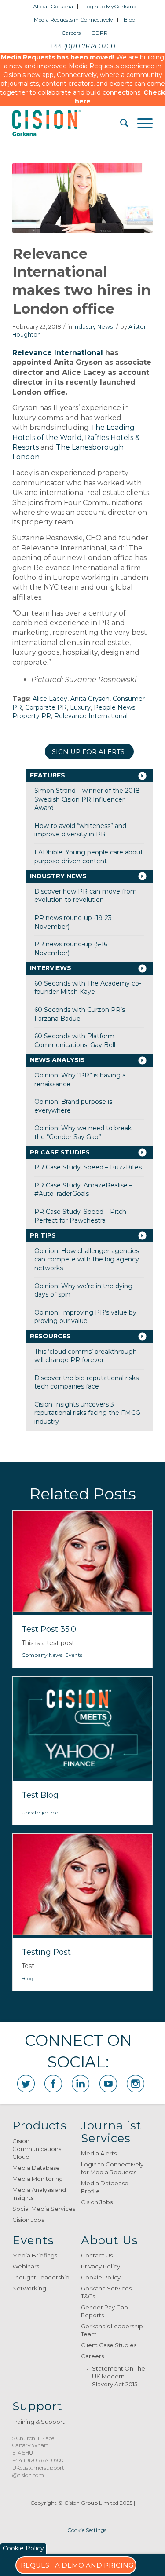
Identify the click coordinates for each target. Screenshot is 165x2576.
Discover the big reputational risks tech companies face (86, 1382)
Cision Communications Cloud (37, 2149)
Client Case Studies (109, 2345)
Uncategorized (40, 1812)
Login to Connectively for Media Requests (112, 2168)
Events (74, 1655)
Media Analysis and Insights (39, 2194)
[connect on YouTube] (108, 2084)
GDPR (99, 33)
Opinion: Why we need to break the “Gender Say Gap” (83, 1132)
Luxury (80, 707)
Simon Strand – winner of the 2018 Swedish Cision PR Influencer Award (87, 799)
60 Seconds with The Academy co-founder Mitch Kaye (88, 988)
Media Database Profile (105, 2187)
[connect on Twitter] (26, 2084)
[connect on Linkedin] (81, 2084)
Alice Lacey (50, 699)
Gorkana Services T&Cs (106, 2292)
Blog (130, 20)
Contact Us (97, 2255)
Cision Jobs (28, 2220)
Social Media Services (44, 2209)
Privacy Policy (101, 2266)
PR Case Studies (60, 1152)
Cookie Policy (101, 2277)
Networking (29, 2288)
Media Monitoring (38, 2179)
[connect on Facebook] (53, 2084)
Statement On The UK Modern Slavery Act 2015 (119, 2376)
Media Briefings (35, 2255)
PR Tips (43, 1235)
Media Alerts (99, 2153)
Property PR (32, 716)
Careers (71, 33)
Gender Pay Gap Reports (104, 2311)
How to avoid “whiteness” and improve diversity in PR (80, 830)
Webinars (26, 2266)
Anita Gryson (90, 699)
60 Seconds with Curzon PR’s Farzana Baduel (80, 1014)
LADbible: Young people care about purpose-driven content (89, 857)
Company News (42, 1655)
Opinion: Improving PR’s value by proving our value (85, 1317)
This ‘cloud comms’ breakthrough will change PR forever (86, 1356)
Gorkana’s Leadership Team (112, 2330)
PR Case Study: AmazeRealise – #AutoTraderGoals (83, 1190)
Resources (50, 1336)
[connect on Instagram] (136, 2084)
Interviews (51, 968)
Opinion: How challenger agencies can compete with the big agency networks (87, 1259)
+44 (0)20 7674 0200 (83, 46)
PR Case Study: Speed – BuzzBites (88, 1167)
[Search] (120, 123)
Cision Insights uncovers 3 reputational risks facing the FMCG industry (87, 1413)
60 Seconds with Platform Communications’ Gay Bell (75, 1041)
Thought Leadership (41, 2277)
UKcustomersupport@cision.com (38, 2471)
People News (114, 707)
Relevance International (58, 353)
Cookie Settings (87, 2530)
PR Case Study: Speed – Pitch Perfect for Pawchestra (80, 1216)
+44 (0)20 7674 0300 (38, 2460)
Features (48, 775)
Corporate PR (46, 707)
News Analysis (57, 1060)
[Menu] (141, 123)
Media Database (36, 2168)
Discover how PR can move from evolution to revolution (86, 896)
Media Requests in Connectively (73, 20)
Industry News (93, 327)
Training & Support (38, 2422)
